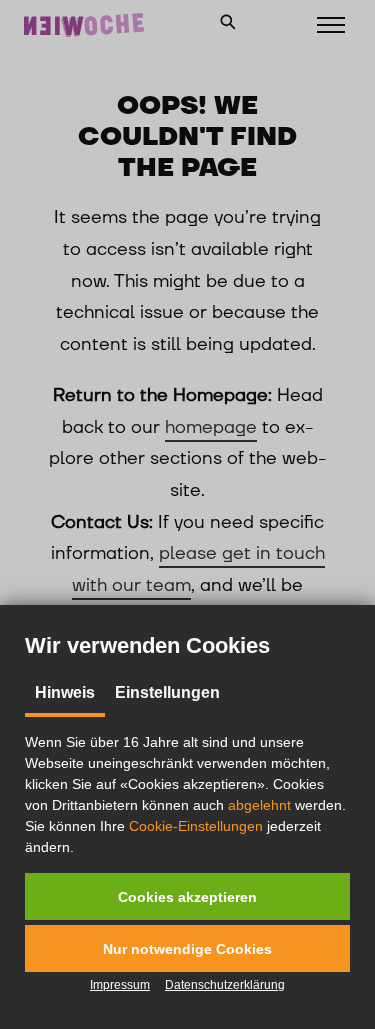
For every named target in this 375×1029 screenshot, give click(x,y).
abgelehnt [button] (259, 805)
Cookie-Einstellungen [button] (196, 826)
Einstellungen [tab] (167, 692)
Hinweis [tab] (65, 692)
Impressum (120, 985)
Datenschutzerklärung (225, 985)
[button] (187, 896)
